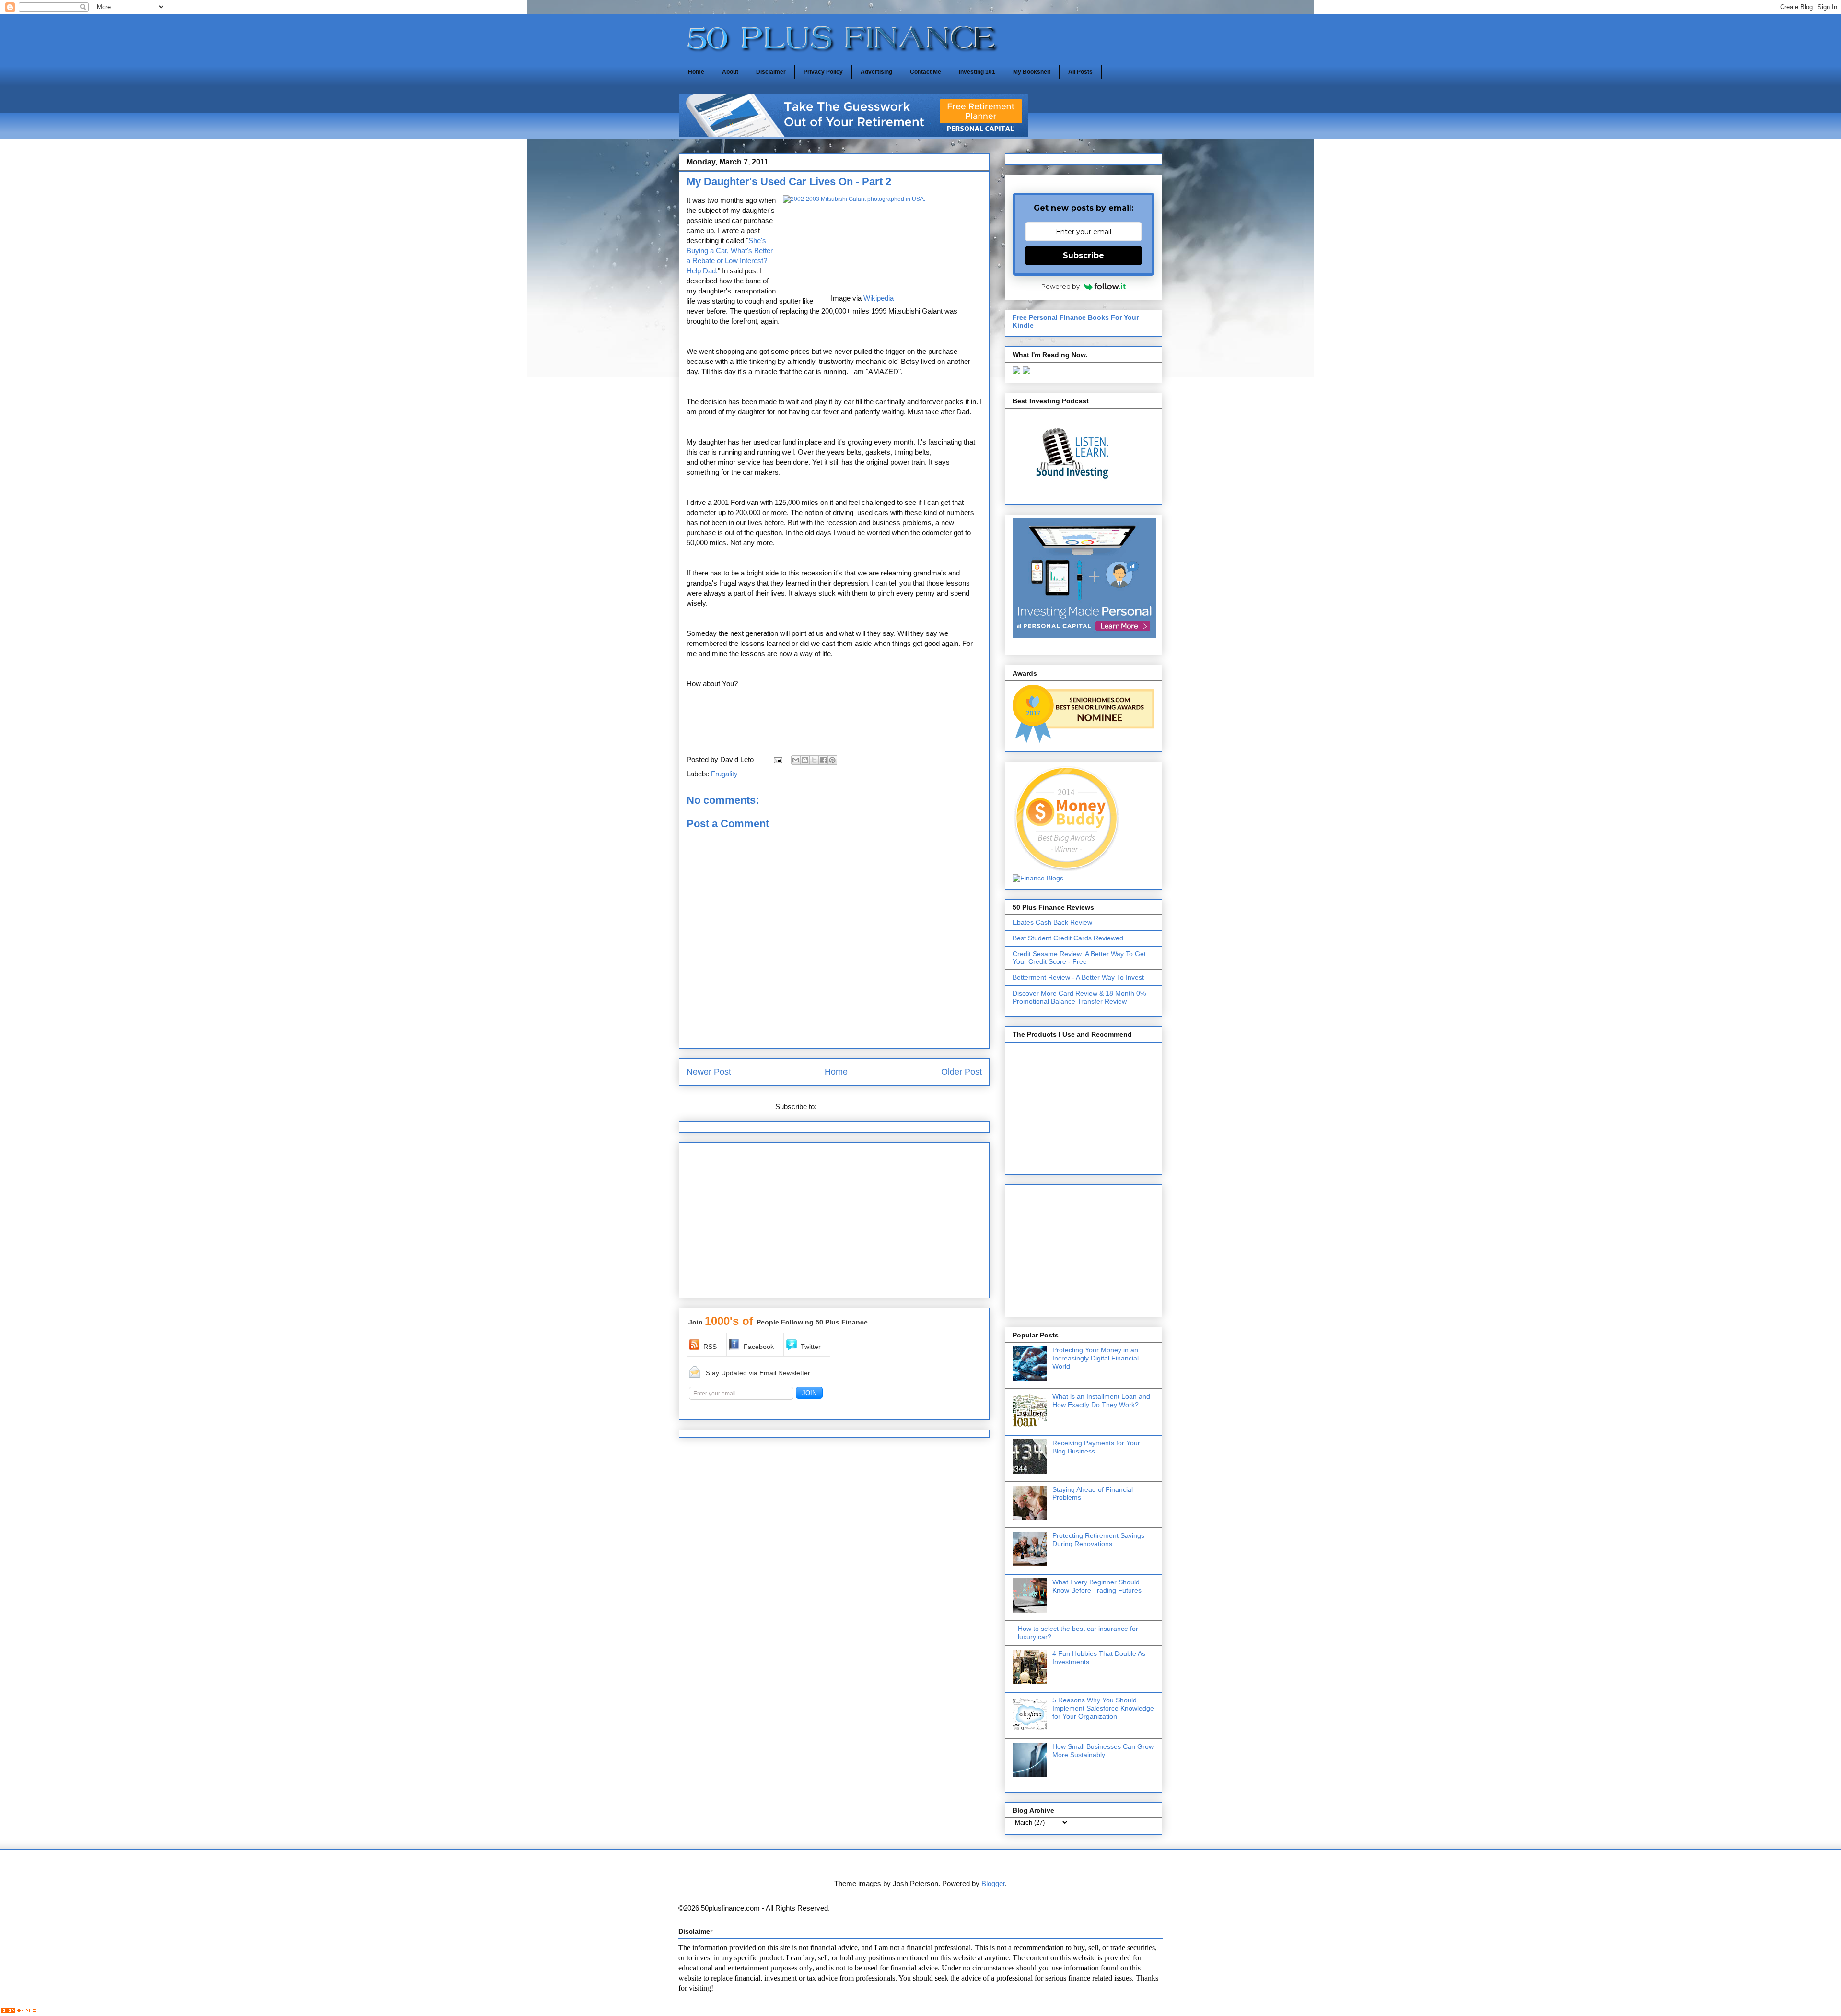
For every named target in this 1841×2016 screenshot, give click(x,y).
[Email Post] (777, 759)
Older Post (961, 1072)
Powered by (1060, 286)
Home (696, 72)
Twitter (811, 1347)
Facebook (759, 1347)
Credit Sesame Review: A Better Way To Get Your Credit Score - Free (1079, 958)
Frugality (724, 774)
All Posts (1080, 72)
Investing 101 (977, 72)
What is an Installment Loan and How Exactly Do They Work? (1101, 1401)
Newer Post (709, 1072)
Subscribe (1084, 255)
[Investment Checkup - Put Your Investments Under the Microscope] (853, 134)
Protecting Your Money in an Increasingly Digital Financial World (1095, 1358)
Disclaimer (771, 72)
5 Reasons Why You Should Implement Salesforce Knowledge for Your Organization (1103, 1708)
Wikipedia (879, 298)
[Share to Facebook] (823, 760)
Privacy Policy (823, 72)
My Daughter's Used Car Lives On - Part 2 (789, 182)
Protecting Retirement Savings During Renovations (1098, 1540)
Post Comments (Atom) (856, 1107)
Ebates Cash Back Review (1052, 922)
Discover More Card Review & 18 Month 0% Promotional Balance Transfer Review (1079, 997)
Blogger (993, 1883)
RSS (710, 1347)
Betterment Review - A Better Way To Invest (1078, 977)
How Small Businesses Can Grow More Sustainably (1103, 1751)
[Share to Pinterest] (832, 760)
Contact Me (926, 72)
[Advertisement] (834, 1223)
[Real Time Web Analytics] (19, 2011)
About (730, 72)
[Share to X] (814, 760)
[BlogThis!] (805, 760)
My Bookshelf (1032, 72)
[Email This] (796, 760)
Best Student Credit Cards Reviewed (1068, 938)
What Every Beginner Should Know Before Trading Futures (1097, 1586)
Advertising (876, 72)
